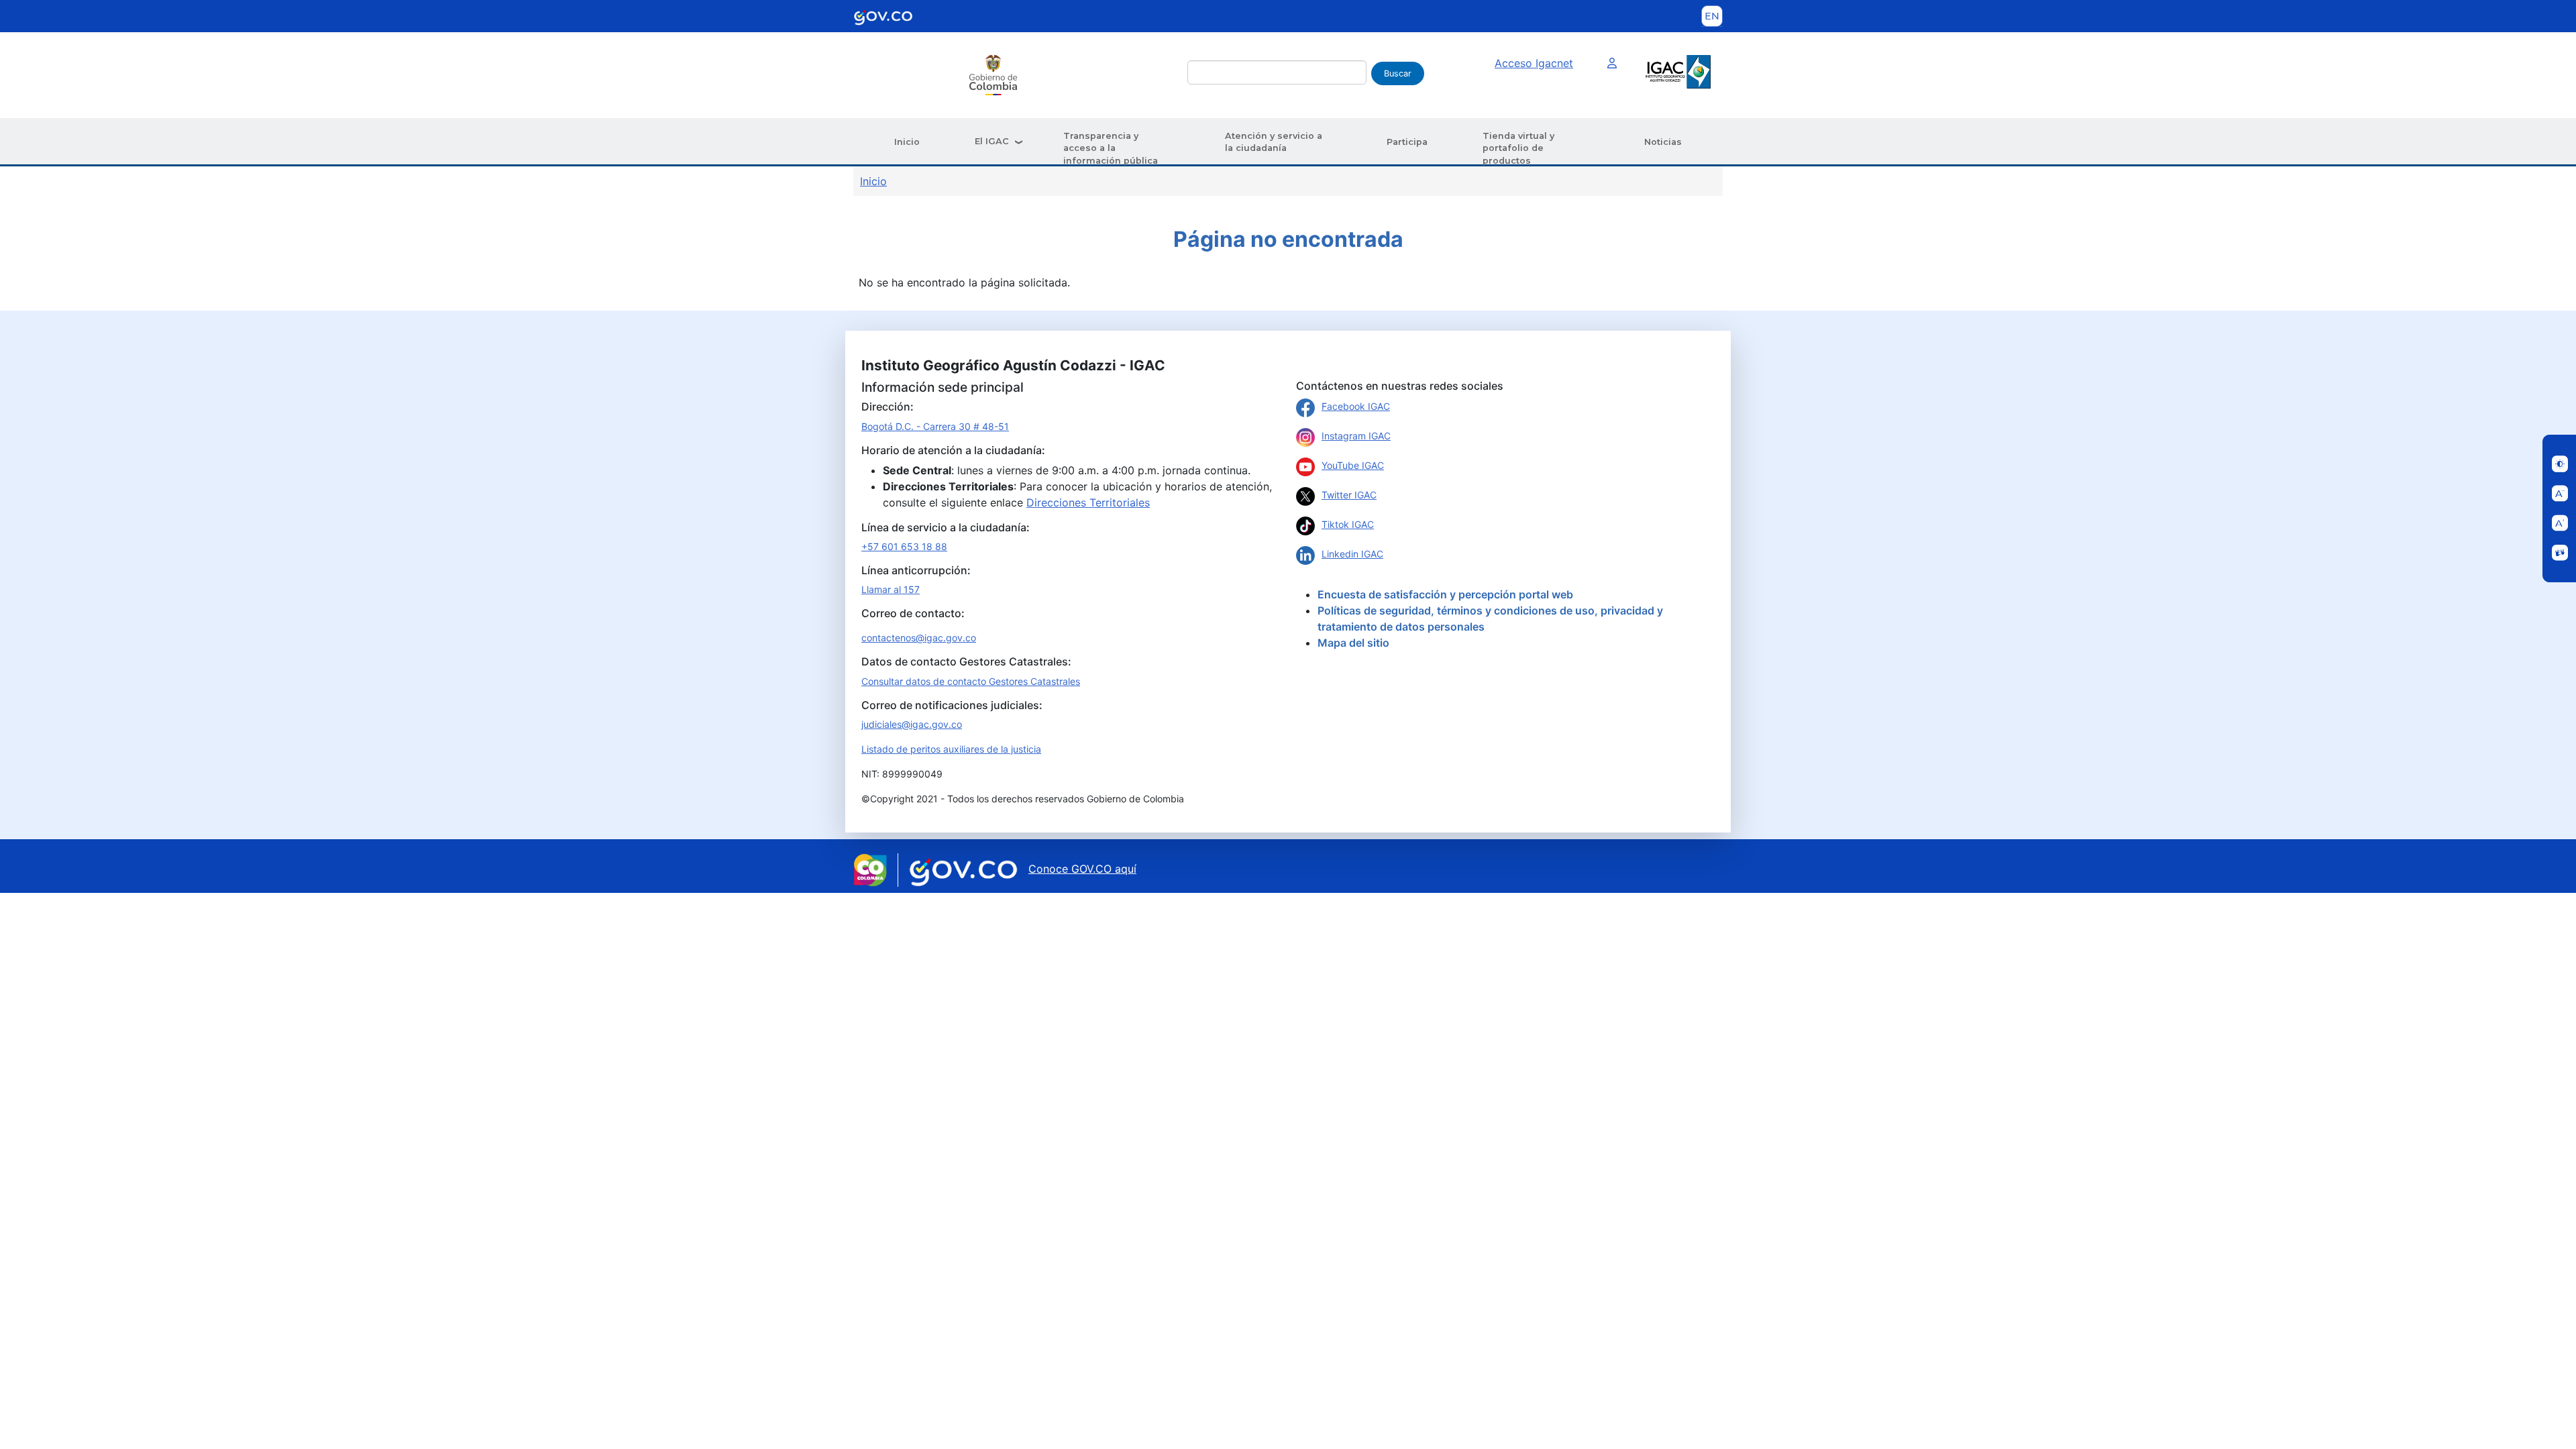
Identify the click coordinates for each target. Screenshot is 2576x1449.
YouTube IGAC (1353, 465)
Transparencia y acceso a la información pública (1111, 148)
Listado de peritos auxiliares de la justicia (951, 749)
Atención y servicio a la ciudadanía (1274, 142)
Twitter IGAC (1349, 495)
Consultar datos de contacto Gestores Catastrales (971, 681)
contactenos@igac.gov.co (919, 638)
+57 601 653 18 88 (904, 546)
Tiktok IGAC (1348, 524)
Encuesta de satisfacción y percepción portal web (1445, 594)
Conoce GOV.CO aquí (1082, 869)
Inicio (907, 142)
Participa (1407, 142)
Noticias (1663, 142)
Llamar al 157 (891, 589)
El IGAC (992, 141)
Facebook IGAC (1356, 406)
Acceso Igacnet (1534, 63)
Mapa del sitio (1353, 643)
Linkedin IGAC (1352, 554)
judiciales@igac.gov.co (912, 724)
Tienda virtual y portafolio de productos (1518, 148)
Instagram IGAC (1356, 436)
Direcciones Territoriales (1088, 502)
